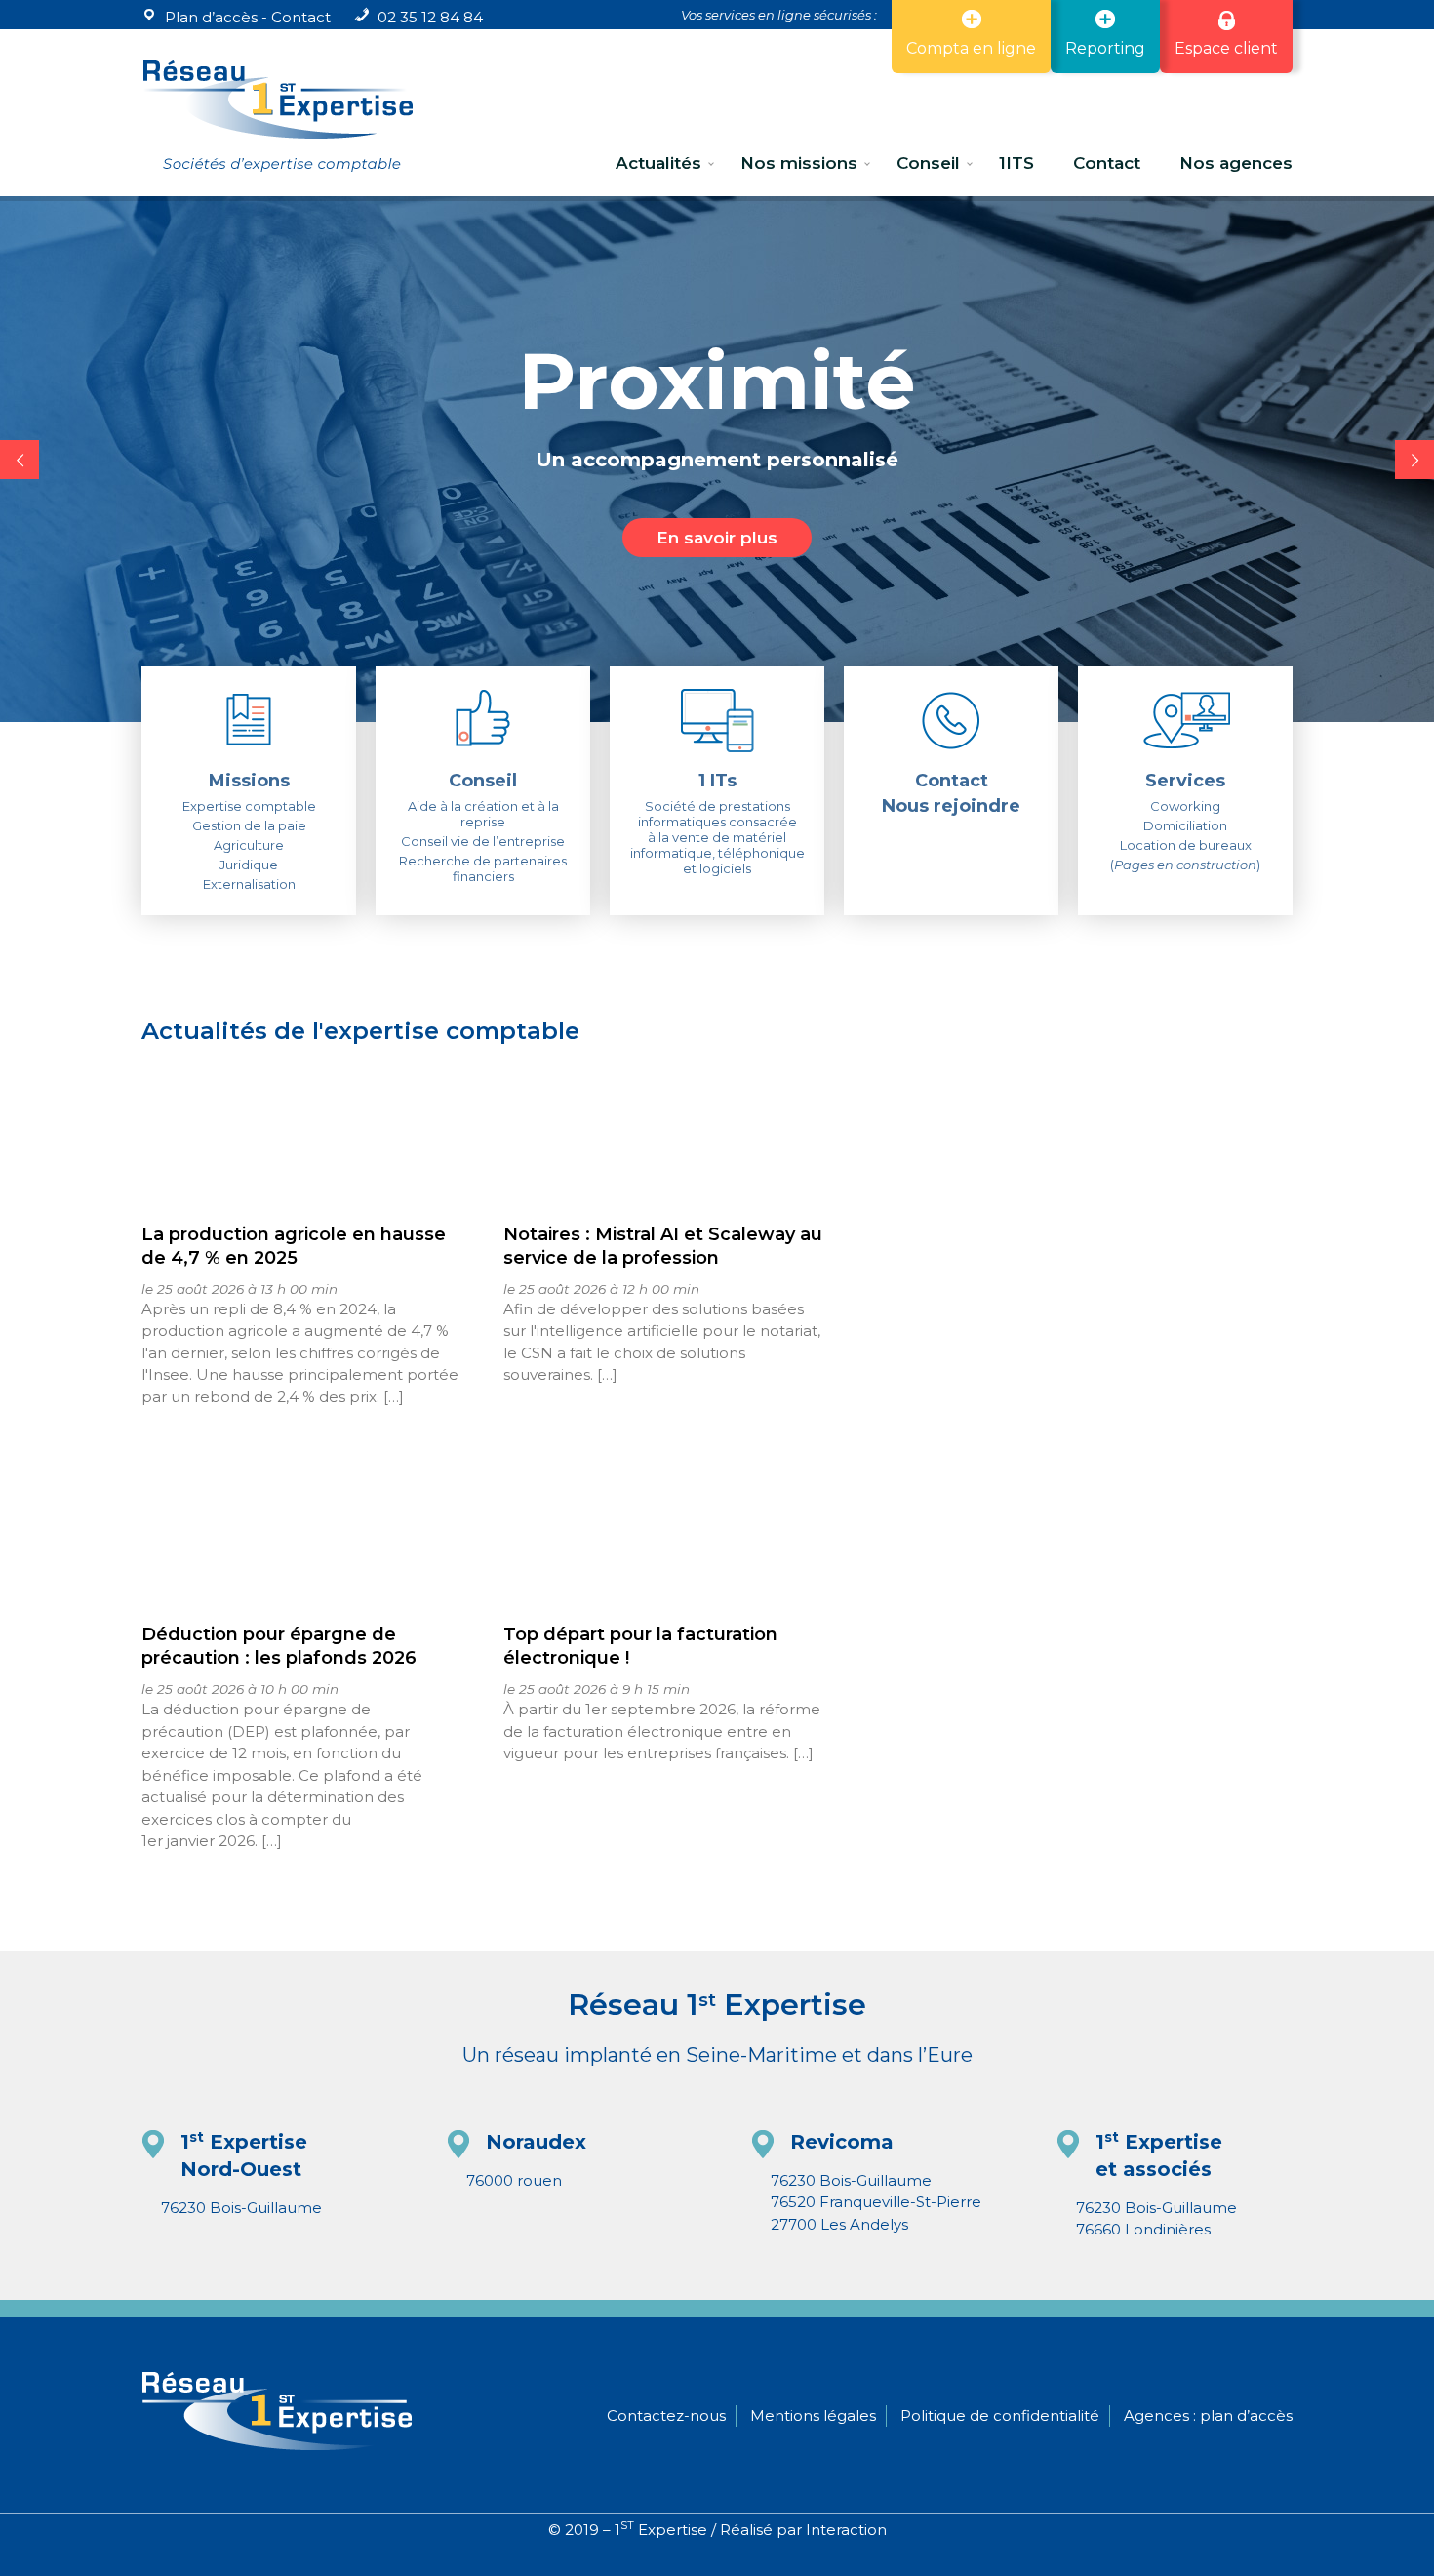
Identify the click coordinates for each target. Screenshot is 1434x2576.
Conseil (928, 163)
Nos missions (799, 163)
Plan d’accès (211, 17)
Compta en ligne (971, 48)
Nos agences (1236, 163)
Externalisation (249, 884)
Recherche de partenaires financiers (483, 868)
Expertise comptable (249, 806)
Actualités (658, 163)
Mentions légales (813, 2415)
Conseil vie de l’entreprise (483, 841)
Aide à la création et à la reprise (483, 814)
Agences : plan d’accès (1208, 2415)
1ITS (1016, 163)
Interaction (846, 2530)
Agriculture (249, 845)
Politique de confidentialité (1000, 2415)
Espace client (1226, 48)
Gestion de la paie (249, 825)
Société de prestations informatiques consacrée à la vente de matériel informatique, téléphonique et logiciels (717, 837)
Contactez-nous (666, 2415)
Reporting (1105, 48)
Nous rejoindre (951, 806)
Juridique (249, 865)
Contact (301, 17)
